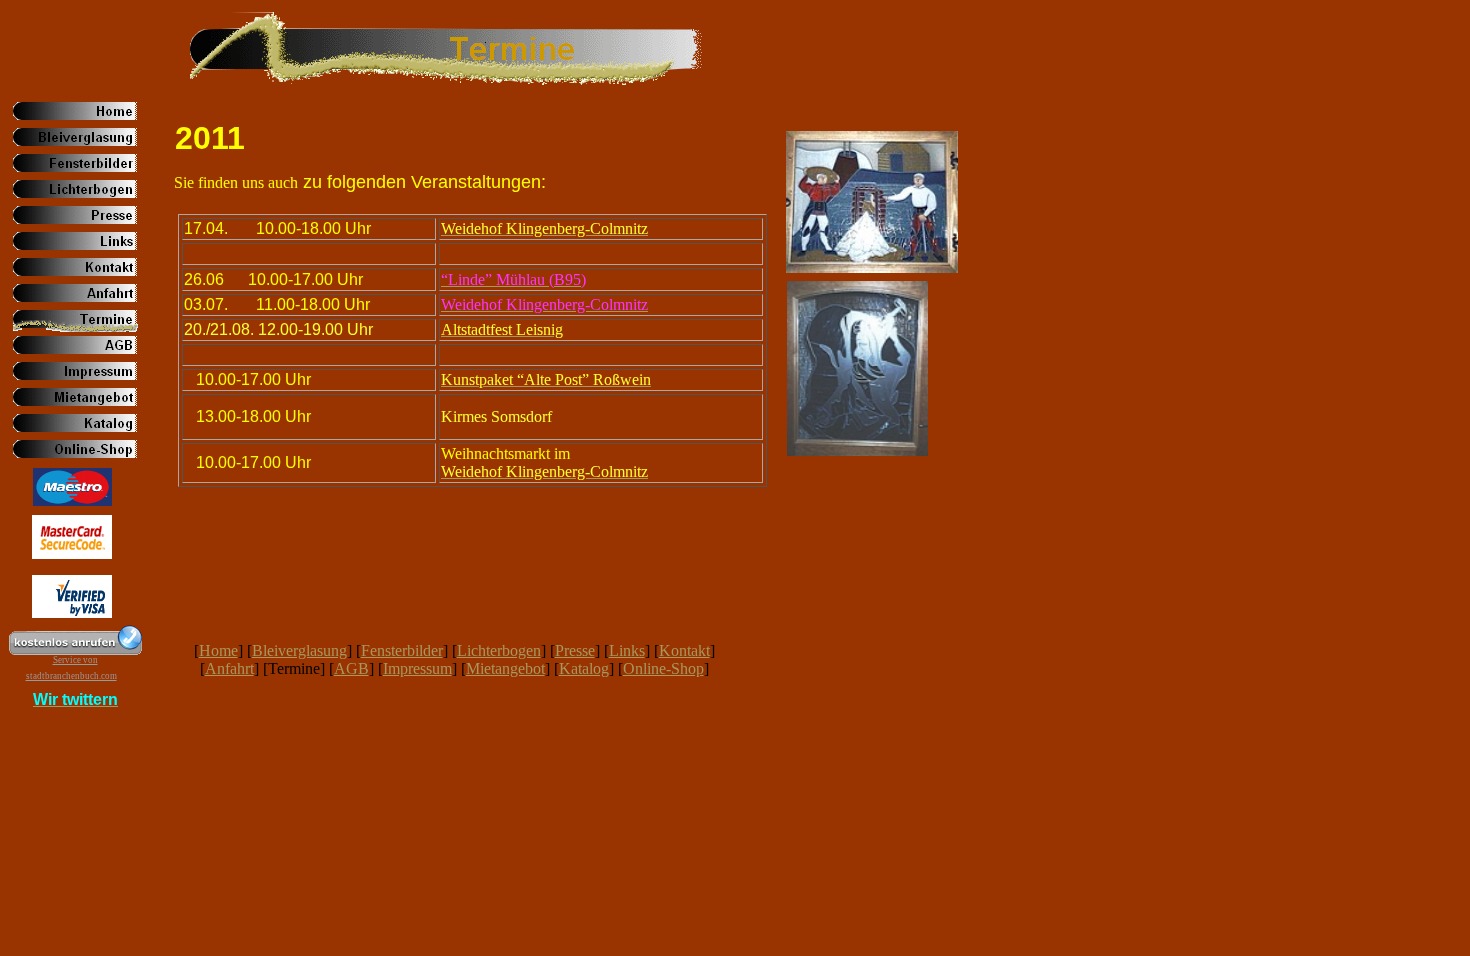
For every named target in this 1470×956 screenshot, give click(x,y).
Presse (575, 650)
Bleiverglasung (299, 650)
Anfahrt (229, 668)
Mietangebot (505, 668)
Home (218, 650)
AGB (351, 668)
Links (627, 650)
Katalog (584, 668)
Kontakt (684, 650)
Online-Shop (663, 668)
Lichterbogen (499, 650)
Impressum (417, 668)
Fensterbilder (402, 650)
